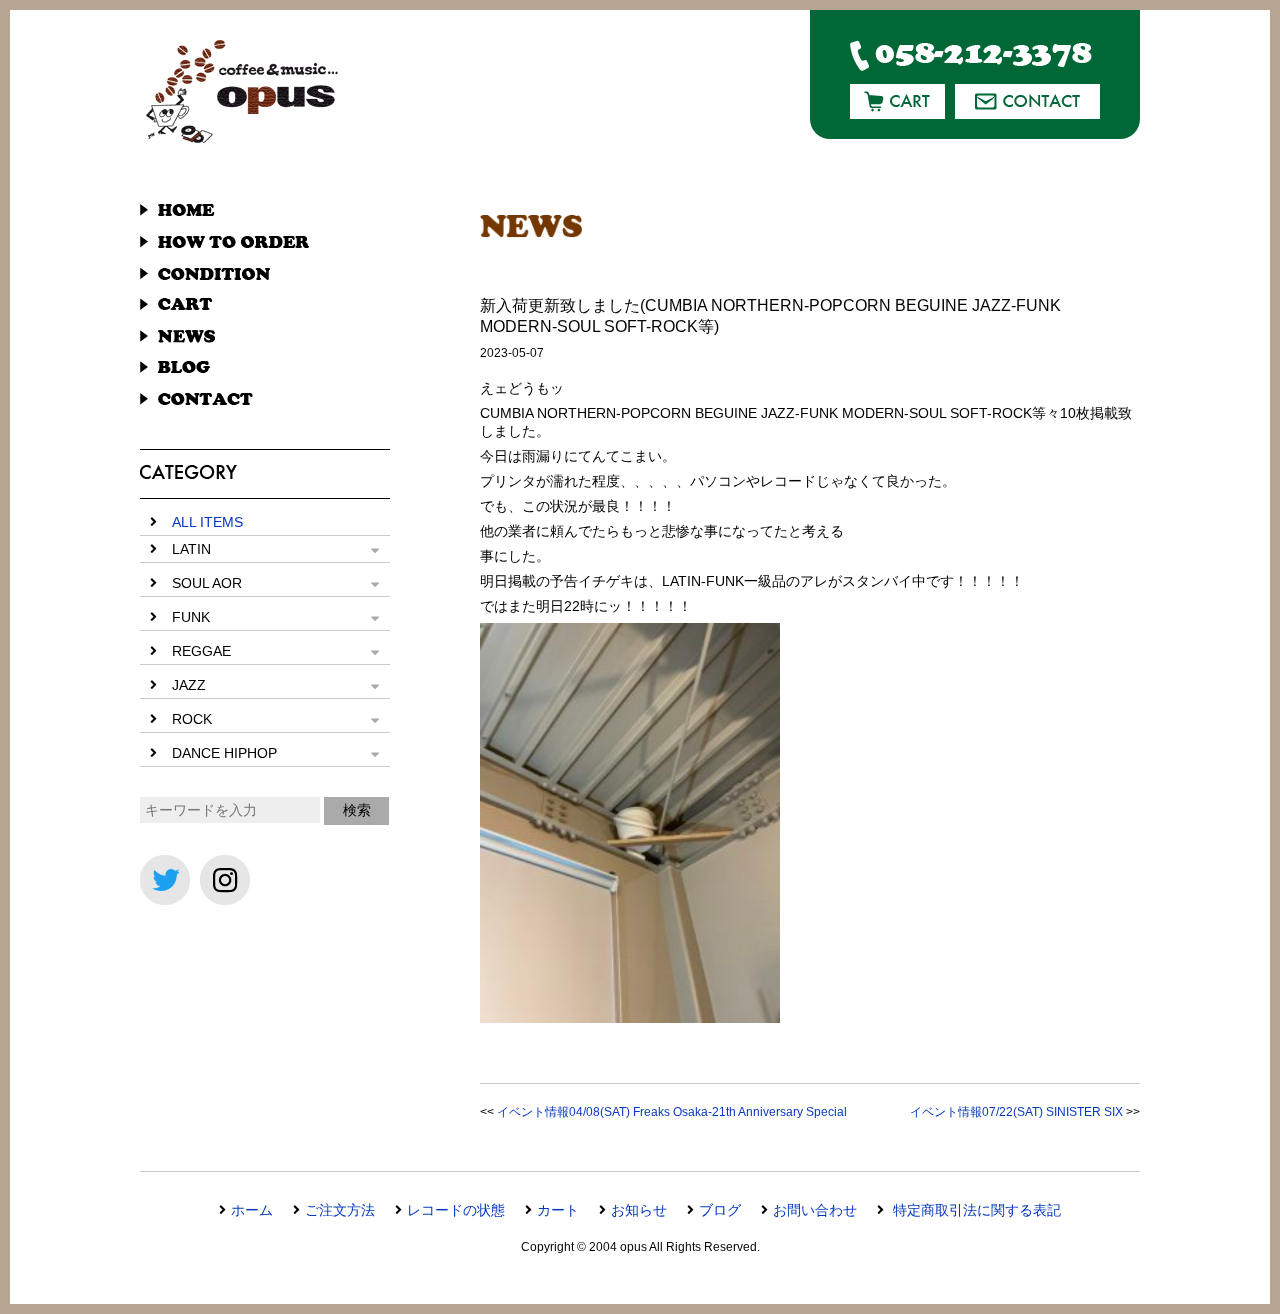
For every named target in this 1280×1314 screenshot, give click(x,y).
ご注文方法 (340, 1210)
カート (558, 1210)
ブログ (720, 1210)
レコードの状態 (456, 1210)
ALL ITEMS (207, 522)
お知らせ (639, 1210)
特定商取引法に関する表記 (975, 1210)
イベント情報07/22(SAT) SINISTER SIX (1016, 1112)
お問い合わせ (815, 1210)
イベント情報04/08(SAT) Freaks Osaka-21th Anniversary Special (672, 1112)
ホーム (252, 1210)
